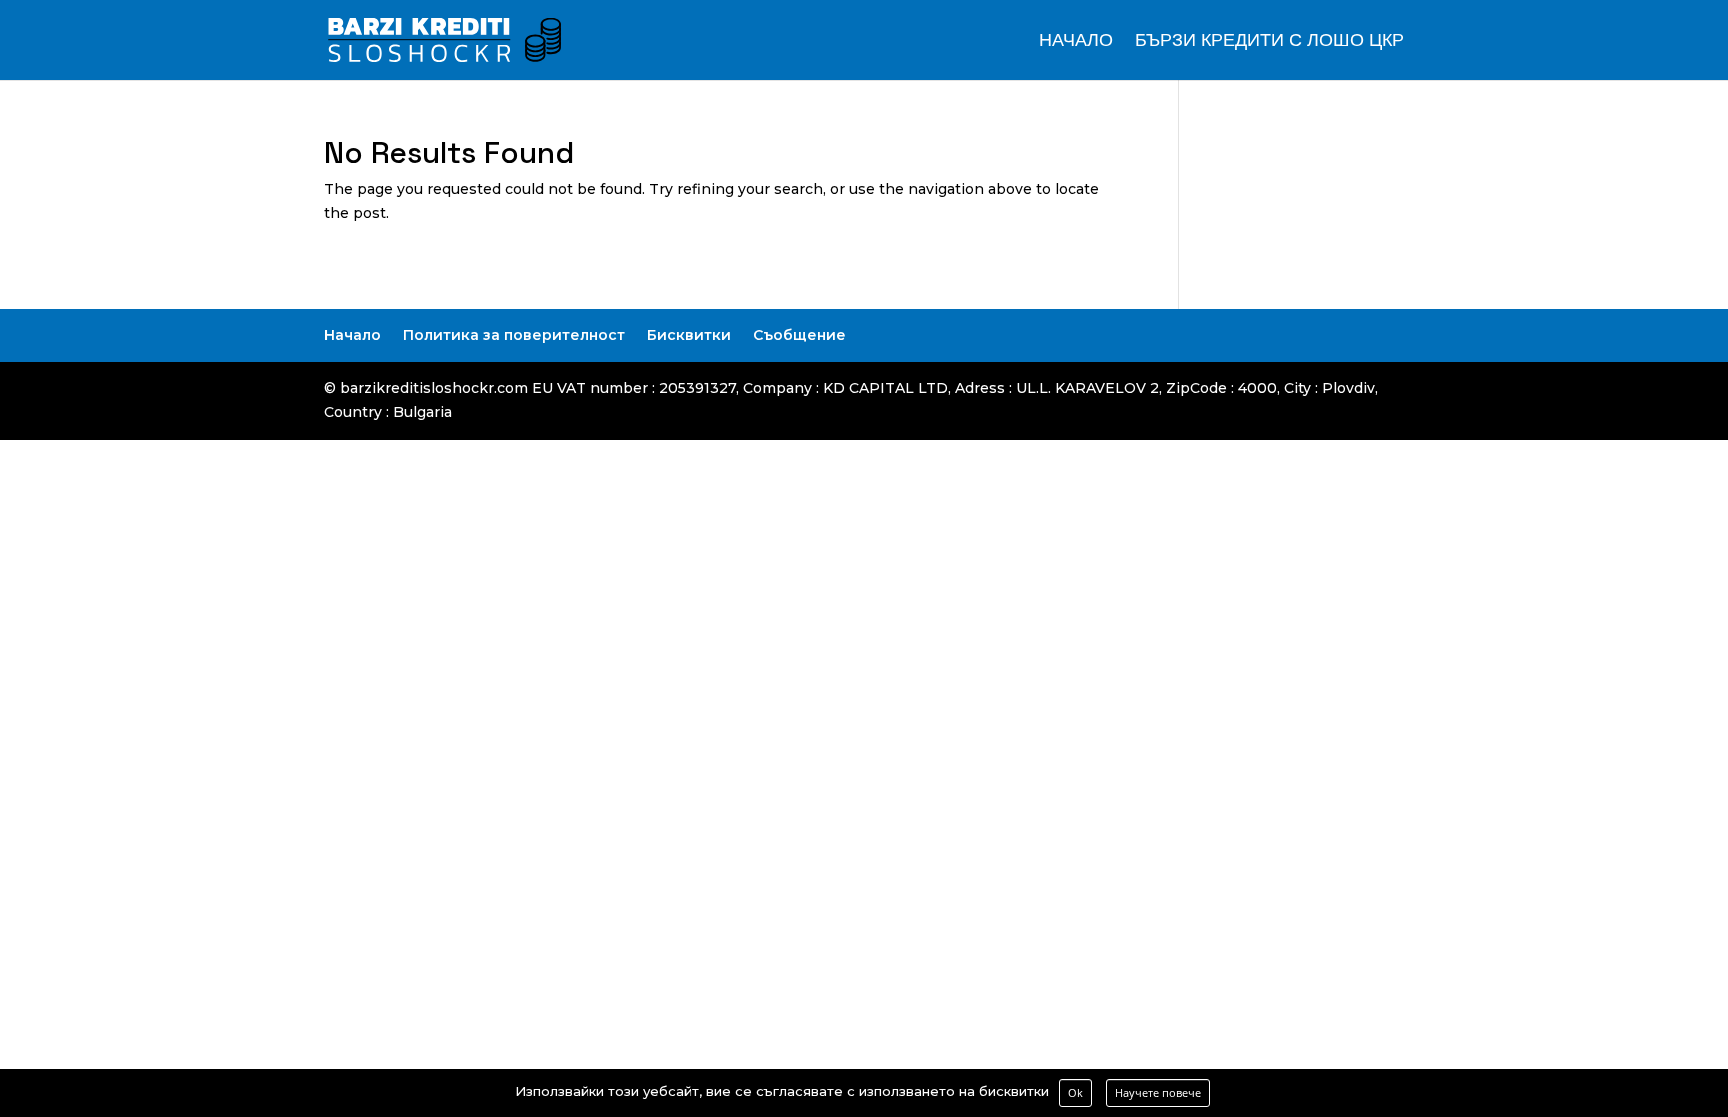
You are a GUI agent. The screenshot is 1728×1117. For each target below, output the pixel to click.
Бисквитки (689, 335)
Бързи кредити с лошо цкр (1269, 42)
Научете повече (1158, 1092)
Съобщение (799, 335)
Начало (1076, 42)
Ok (1075, 1092)
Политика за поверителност (514, 335)
